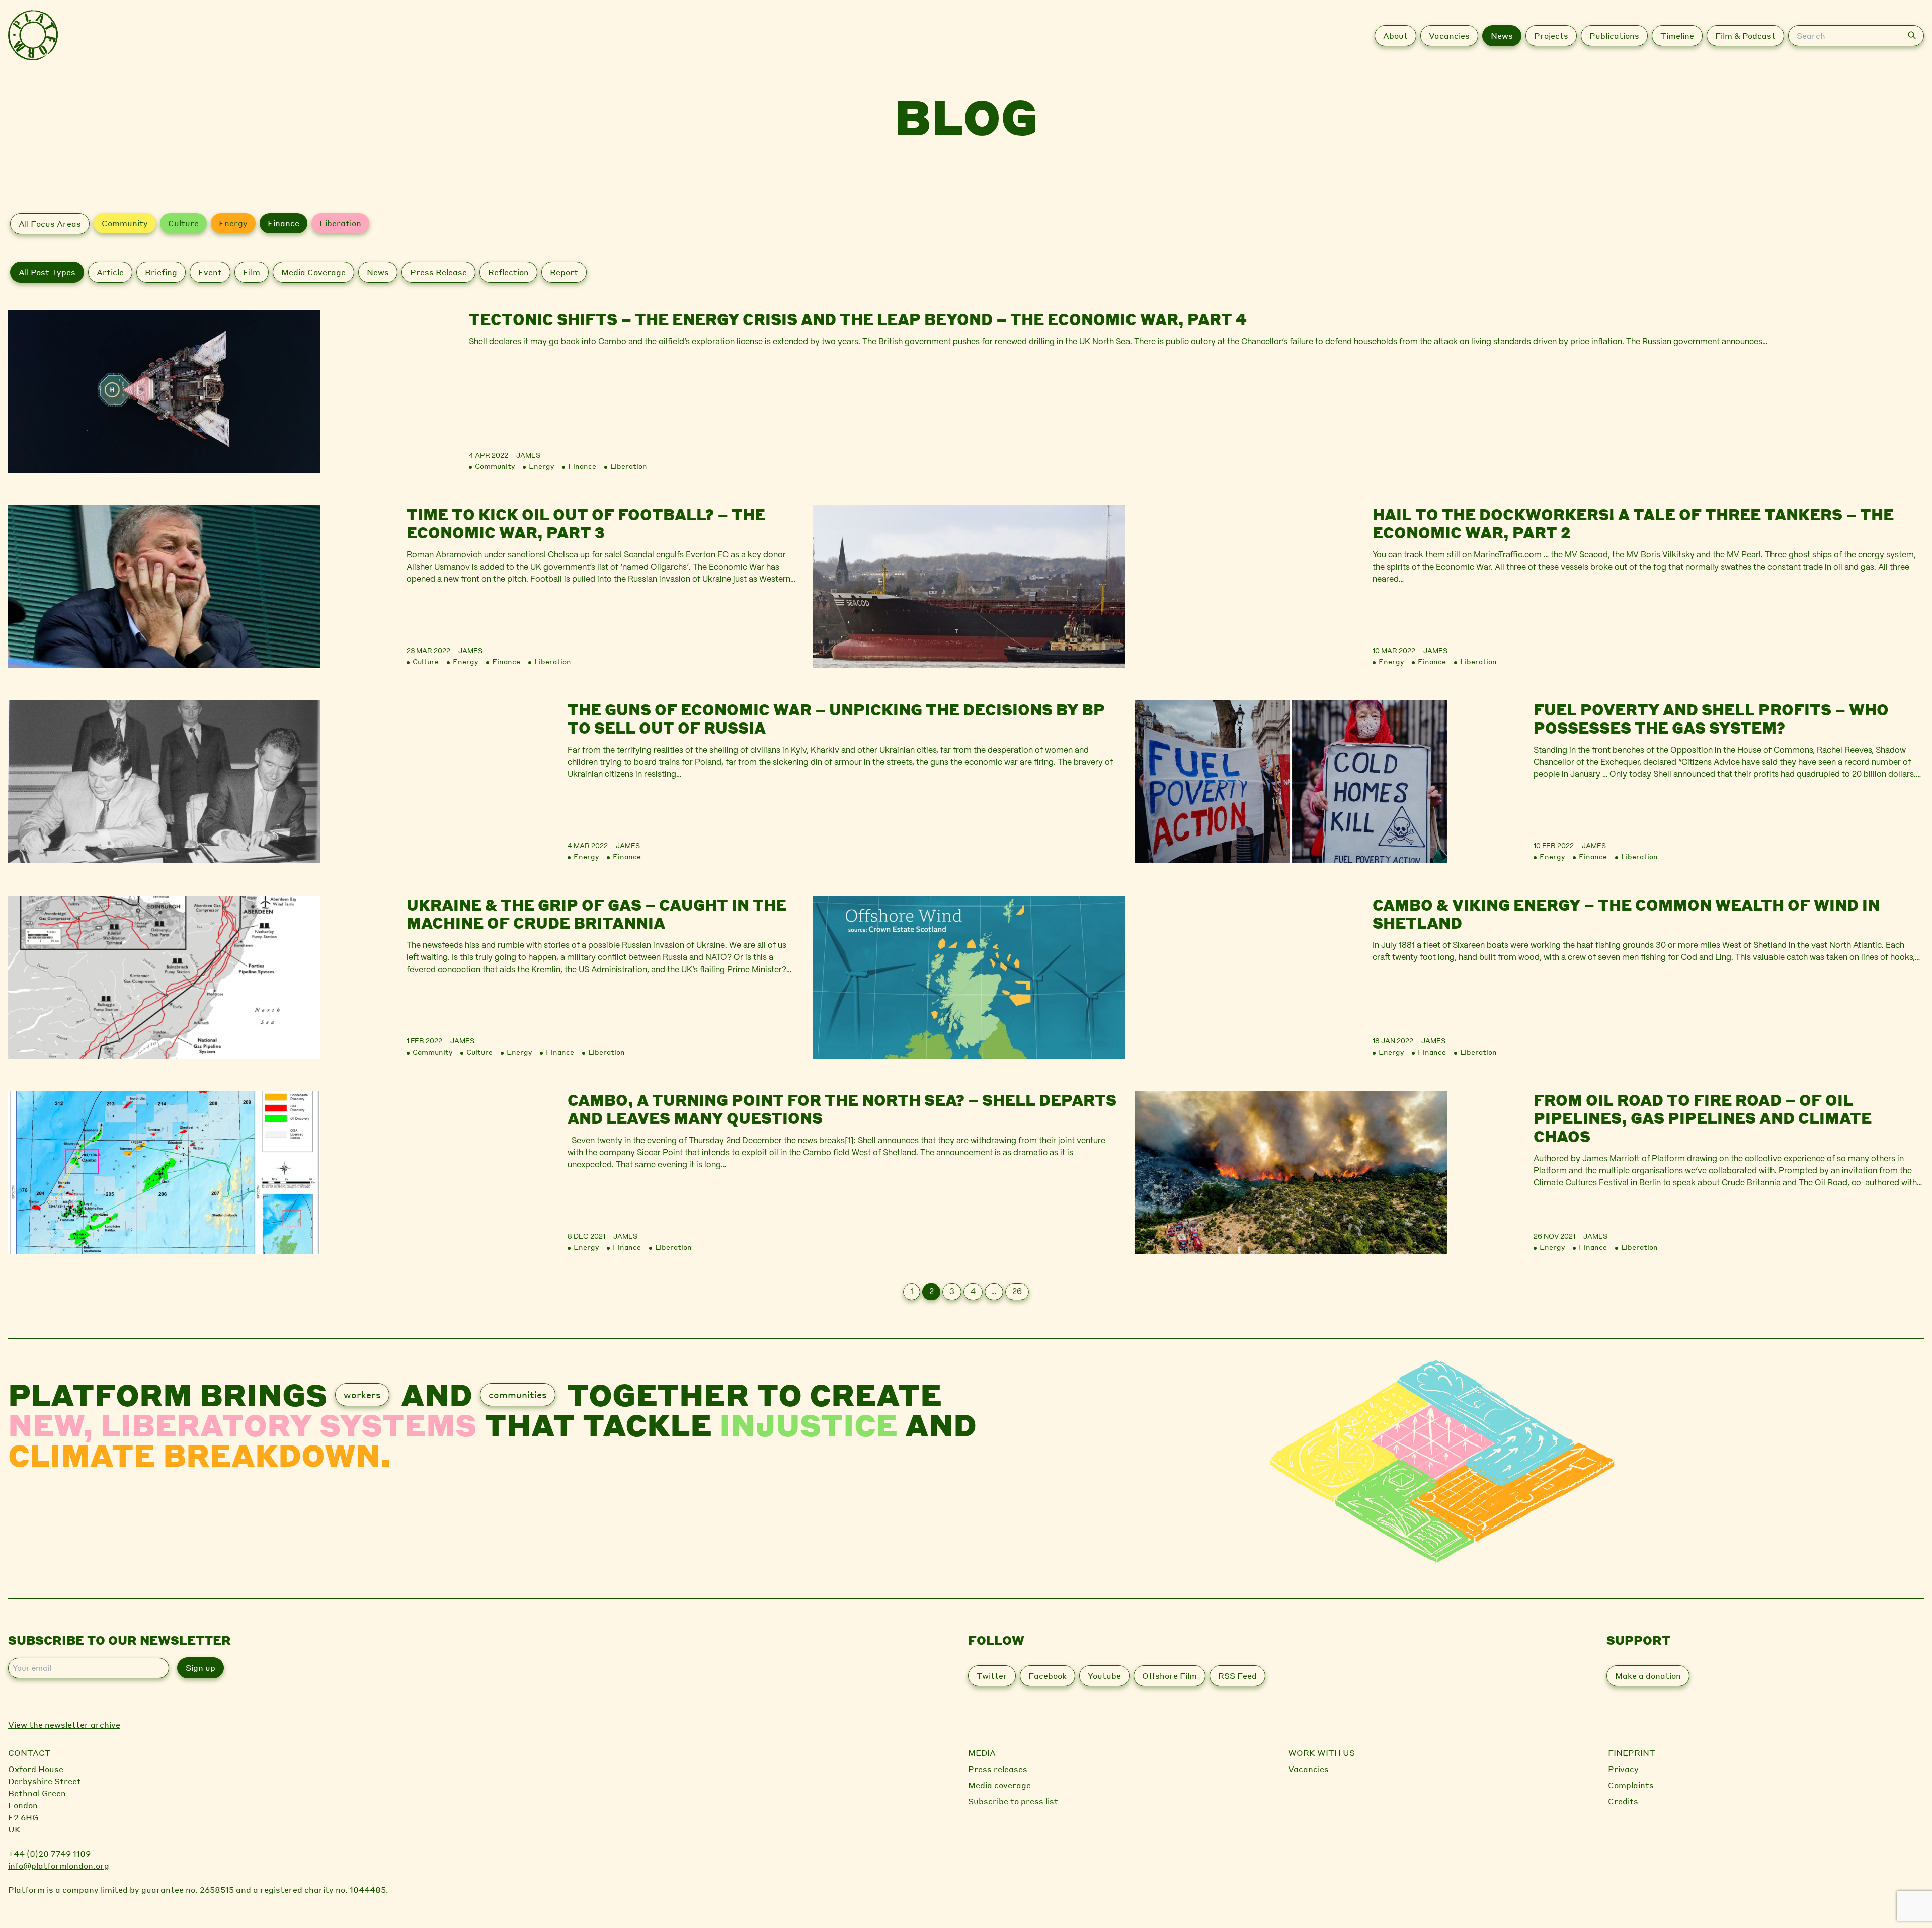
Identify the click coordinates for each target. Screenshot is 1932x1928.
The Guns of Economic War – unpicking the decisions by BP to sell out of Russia (836, 718)
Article (110, 272)
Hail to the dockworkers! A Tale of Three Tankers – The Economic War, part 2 (1633, 523)
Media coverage (999, 1785)
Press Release (438, 272)
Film (252, 272)
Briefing (161, 272)
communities (518, 1394)
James (528, 456)
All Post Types (47, 272)
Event (210, 272)
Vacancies (1308, 1769)
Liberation (340, 223)
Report (564, 272)
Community (125, 223)
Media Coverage (313, 272)
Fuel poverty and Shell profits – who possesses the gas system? (1711, 718)
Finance (284, 223)
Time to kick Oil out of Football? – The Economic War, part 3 (586, 523)
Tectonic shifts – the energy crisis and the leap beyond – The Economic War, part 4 (858, 319)
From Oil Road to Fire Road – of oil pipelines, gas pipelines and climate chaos (1703, 1118)
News (378, 272)
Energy (233, 223)
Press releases (998, 1769)
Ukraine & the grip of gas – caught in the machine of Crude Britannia (596, 914)
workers (362, 1394)
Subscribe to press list (1013, 1801)
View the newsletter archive (64, 1724)
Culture (183, 223)
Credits (1623, 1801)
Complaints (1631, 1785)
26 (1017, 1292)
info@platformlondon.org (59, 1865)
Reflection (508, 272)
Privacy (1623, 1769)
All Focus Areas (50, 224)
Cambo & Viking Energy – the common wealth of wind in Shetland (1626, 914)
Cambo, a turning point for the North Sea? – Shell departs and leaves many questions (842, 1109)
